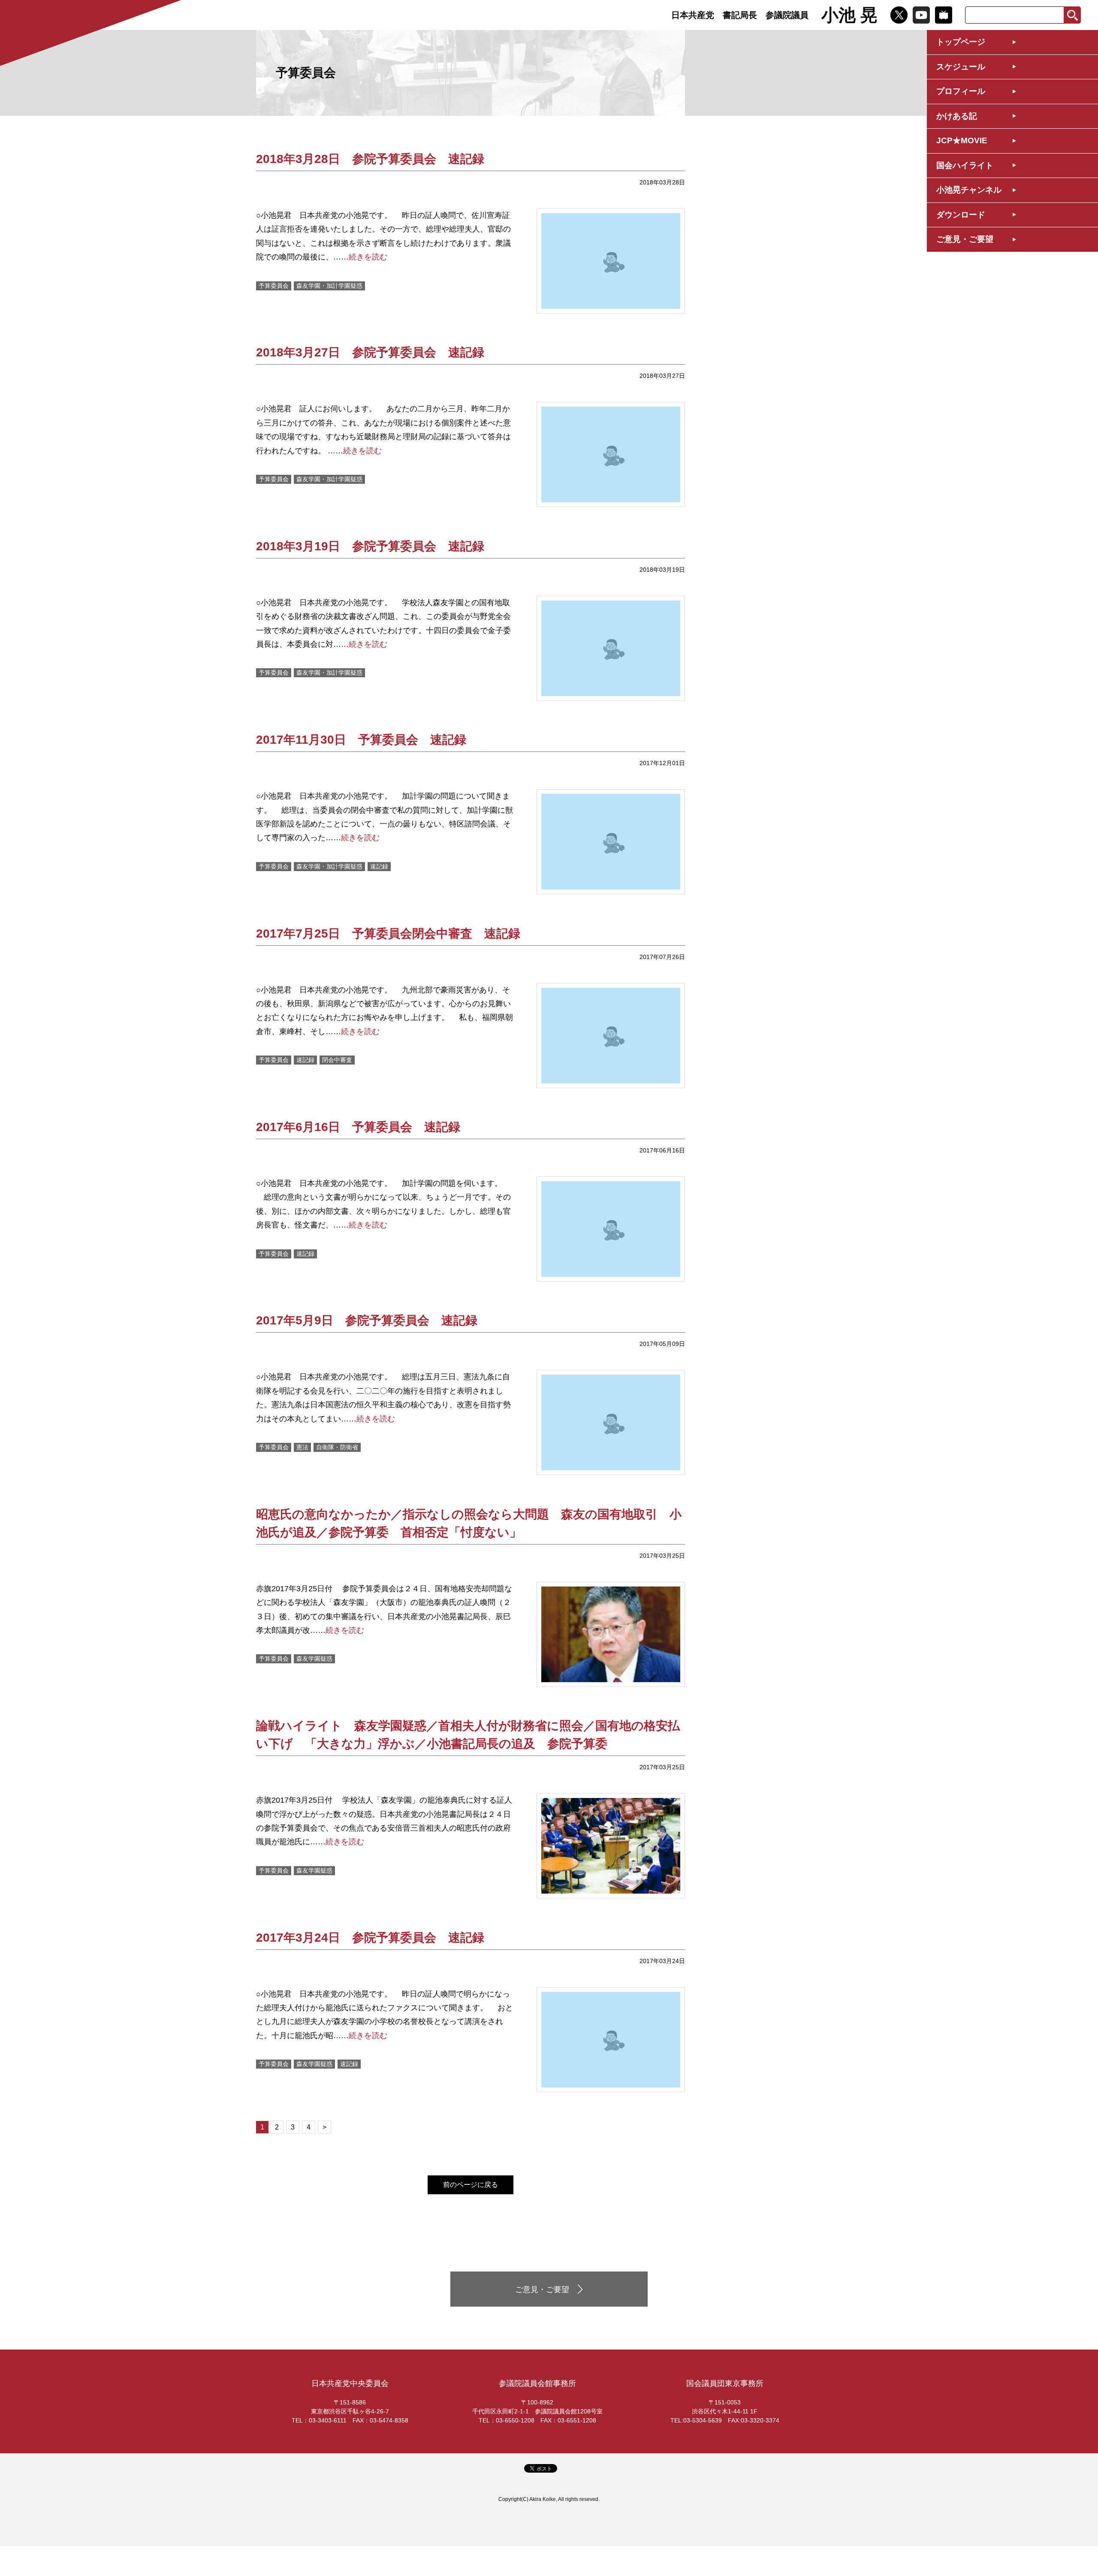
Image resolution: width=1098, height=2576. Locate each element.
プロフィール (961, 91)
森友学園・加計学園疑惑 (329, 286)
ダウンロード (961, 215)
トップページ (961, 42)
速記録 (379, 866)
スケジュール (961, 67)
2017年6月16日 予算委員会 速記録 (358, 1127)
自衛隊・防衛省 (337, 1447)
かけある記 (957, 116)
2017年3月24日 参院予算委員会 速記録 (370, 1938)
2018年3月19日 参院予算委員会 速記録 (370, 546)
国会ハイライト (965, 165)
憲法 (302, 1447)
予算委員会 (274, 286)
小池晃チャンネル (969, 190)
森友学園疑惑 (314, 1659)
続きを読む (368, 257)
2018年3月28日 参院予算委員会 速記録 (370, 159)
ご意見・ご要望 (965, 239)
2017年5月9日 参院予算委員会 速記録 (367, 1320)
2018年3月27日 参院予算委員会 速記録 (370, 352)
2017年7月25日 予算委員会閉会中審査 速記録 (388, 934)
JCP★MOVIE (962, 140)
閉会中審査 (337, 1060)
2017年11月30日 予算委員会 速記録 (361, 740)
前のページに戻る (471, 2185)
